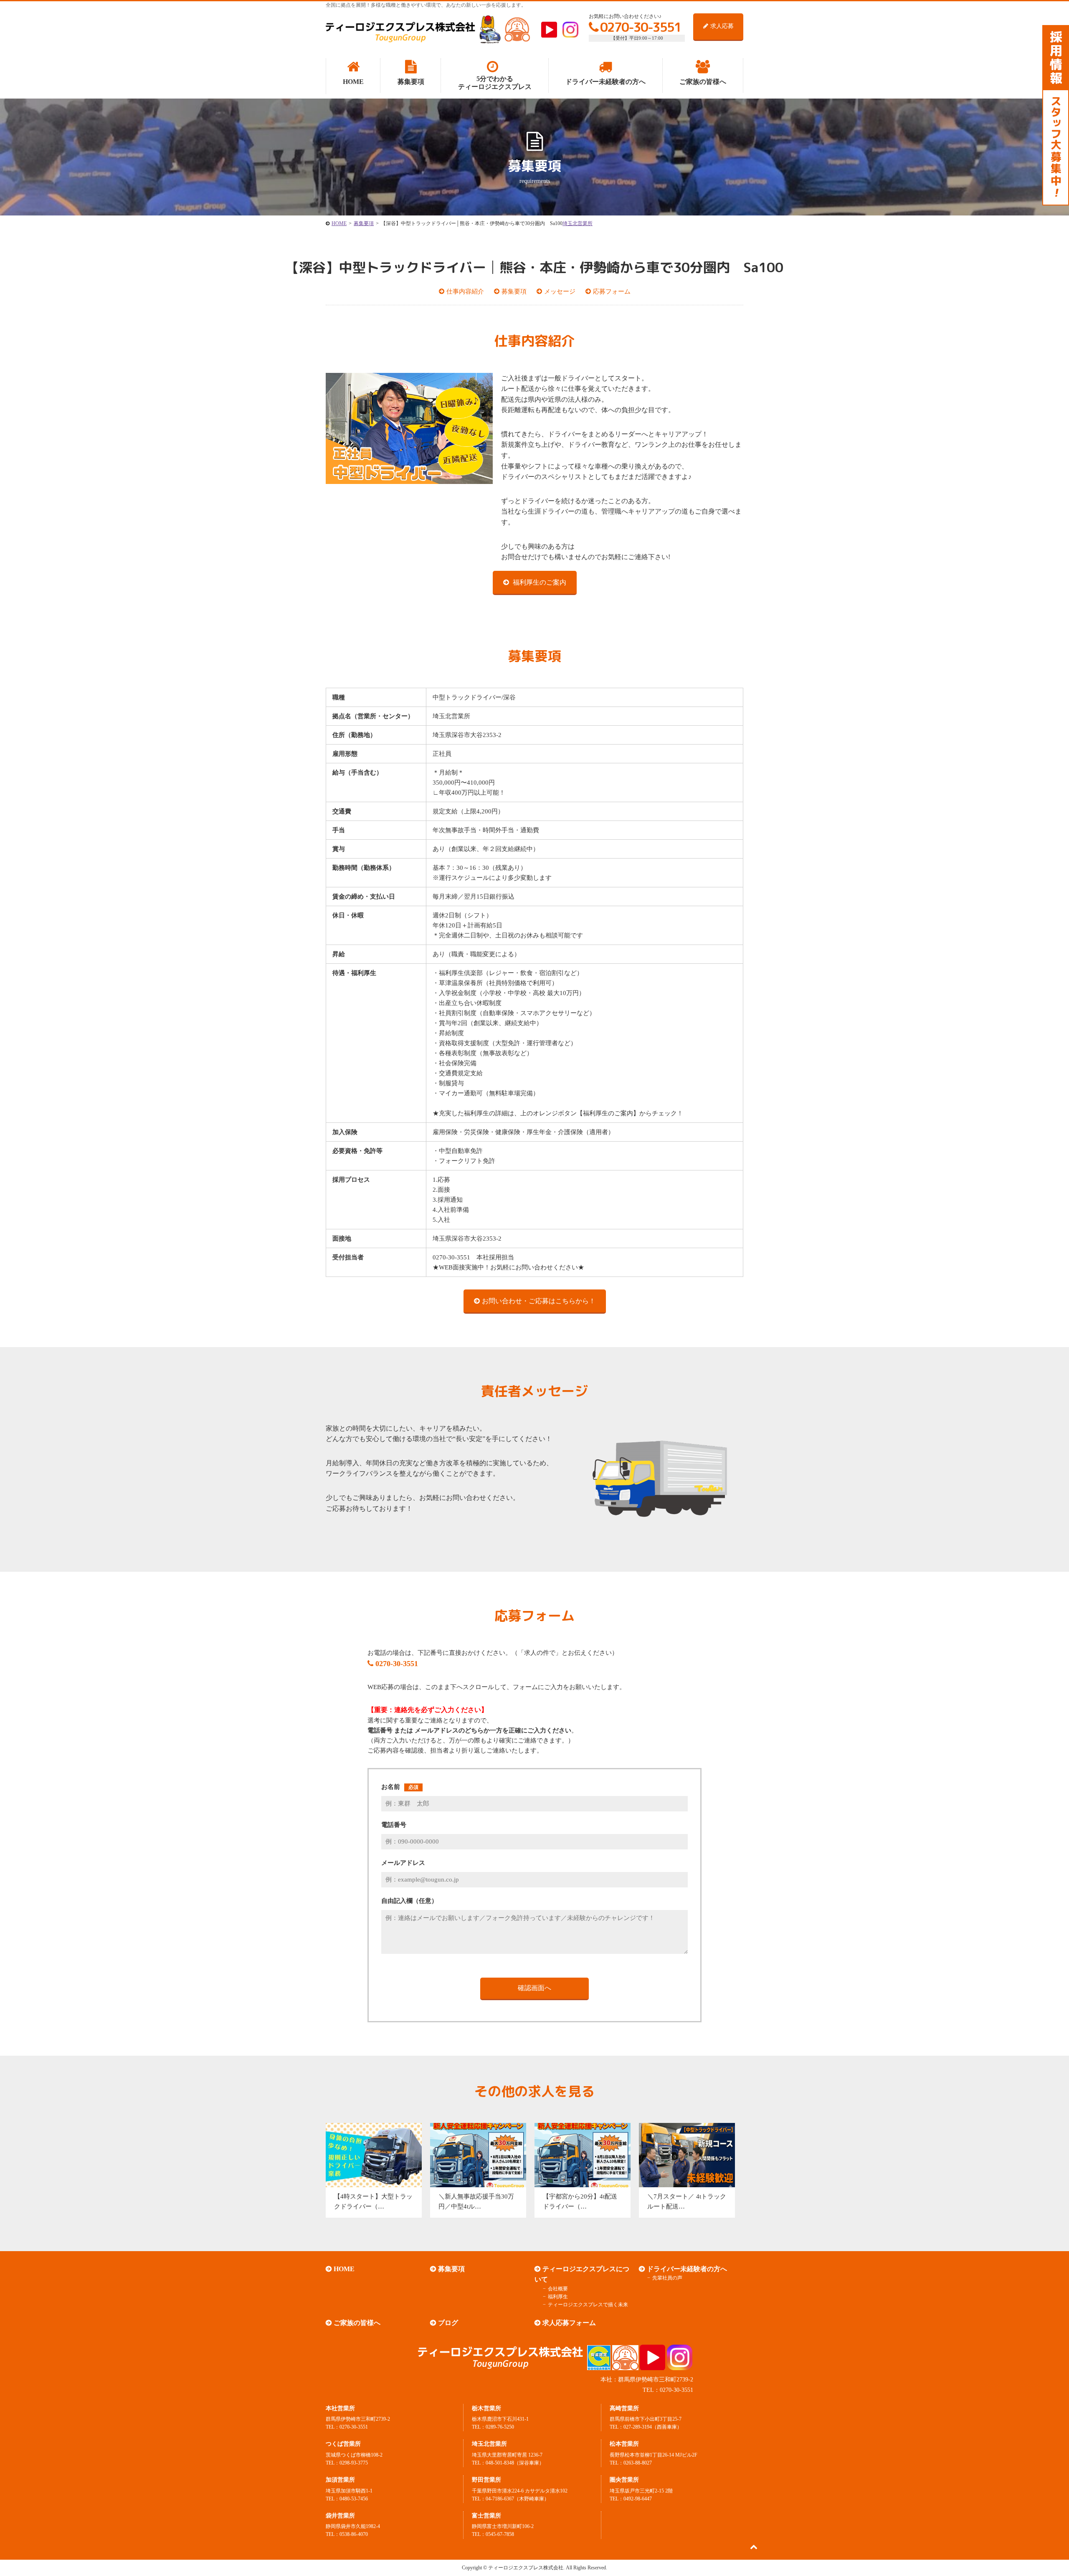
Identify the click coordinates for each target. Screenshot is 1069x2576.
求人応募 (722, 26)
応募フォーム (612, 291)
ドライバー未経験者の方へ (687, 2269)
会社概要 (558, 2289)
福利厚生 (558, 2297)
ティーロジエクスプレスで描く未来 (588, 2305)
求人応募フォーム (569, 2323)
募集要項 (514, 291)
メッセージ (560, 291)
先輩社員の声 (667, 2278)
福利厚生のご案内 (539, 582)
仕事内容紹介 (465, 291)
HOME (344, 2269)
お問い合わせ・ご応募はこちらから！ (539, 1301)
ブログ (448, 2323)
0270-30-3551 (641, 27)
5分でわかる (495, 83)
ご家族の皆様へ (357, 2323)
